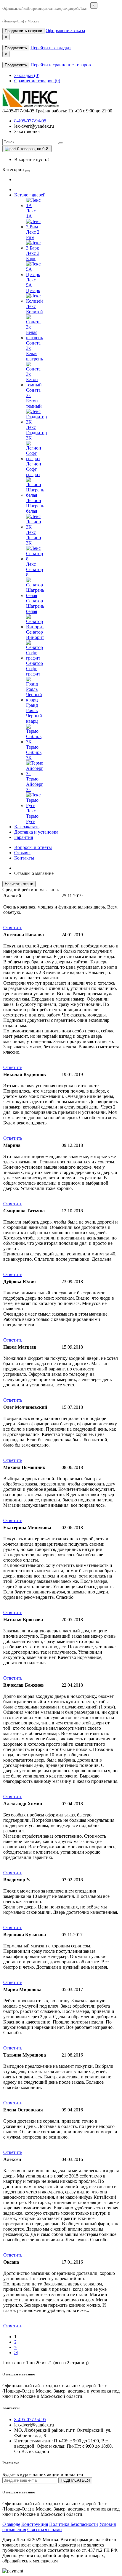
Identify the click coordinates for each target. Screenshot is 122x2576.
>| (16, 2353)
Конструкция (35, 2524)
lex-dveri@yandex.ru (34, 126)
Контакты (24, 858)
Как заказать (27, 827)
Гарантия (24, 837)
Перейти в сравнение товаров (61, 65)
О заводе (11, 2524)
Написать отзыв (19, 884)
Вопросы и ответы (33, 847)
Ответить (13, 928)
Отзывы (22, 853)
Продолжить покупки (23, 31)
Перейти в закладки (51, 48)
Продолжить (16, 48)
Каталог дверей (30, 195)
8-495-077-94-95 (30, 121)
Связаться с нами (45, 2530)
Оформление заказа (65, 31)
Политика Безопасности (74, 2524)
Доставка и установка (36, 832)
